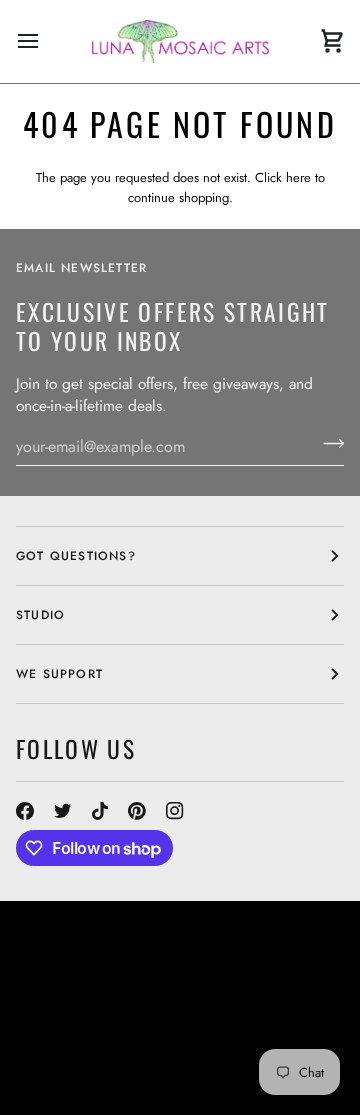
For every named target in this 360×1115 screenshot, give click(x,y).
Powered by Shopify (207, 1084)
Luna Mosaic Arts (97, 994)
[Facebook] (25, 811)
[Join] (327, 444)
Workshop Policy (80, 1030)
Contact (46, 1012)
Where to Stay (207, 1030)
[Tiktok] (100, 811)
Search (237, 994)
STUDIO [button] (40, 615)
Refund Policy (68, 1066)
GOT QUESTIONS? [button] (76, 556)
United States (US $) (106, 952)
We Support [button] (59, 674)
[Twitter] (63, 811)
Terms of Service (193, 1066)
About (296, 994)
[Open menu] (46, 41)
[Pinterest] (137, 811)
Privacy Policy (69, 1084)
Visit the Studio (145, 1012)
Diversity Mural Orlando (108, 1048)
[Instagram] (175, 811)
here (298, 177)
